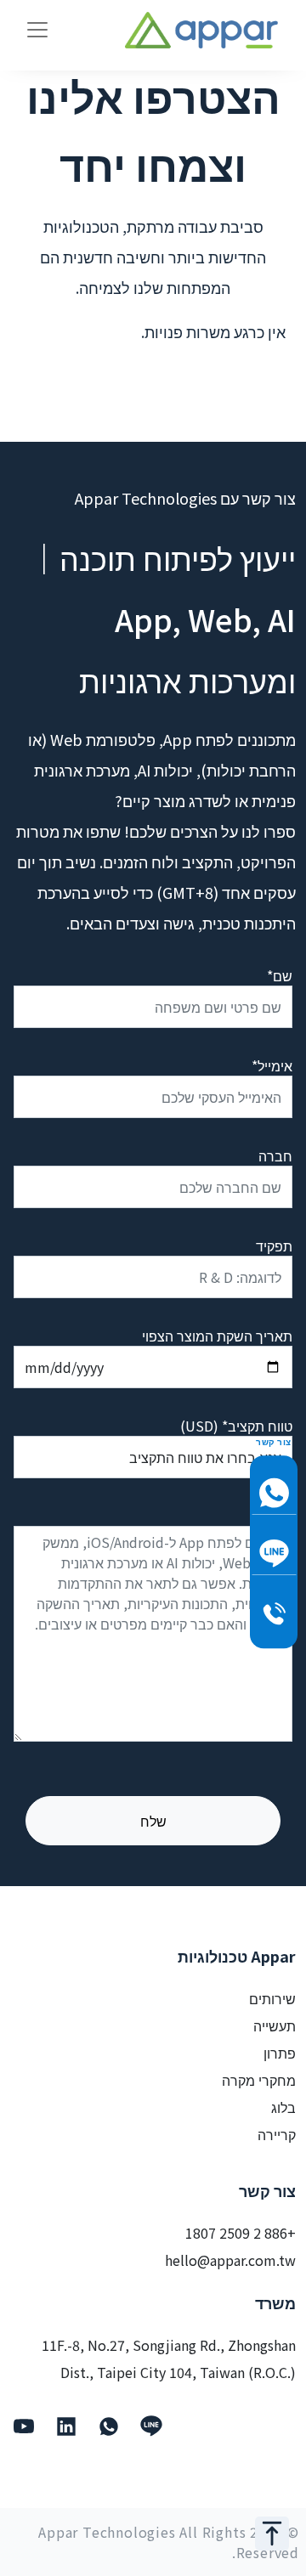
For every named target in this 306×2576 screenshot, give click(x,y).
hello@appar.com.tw (230, 2260)
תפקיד (274, 1246)
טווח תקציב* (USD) (236, 1426)
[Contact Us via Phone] (274, 1614)
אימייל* (272, 1065)
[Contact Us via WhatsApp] (274, 1493)
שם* (280, 975)
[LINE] (151, 2426)
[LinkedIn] (66, 2426)
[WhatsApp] (109, 2426)
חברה (275, 1155)
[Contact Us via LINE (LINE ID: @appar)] (274, 1554)
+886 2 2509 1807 (241, 2233)
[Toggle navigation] (37, 30)
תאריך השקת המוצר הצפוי (217, 1336)
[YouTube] (24, 2426)
